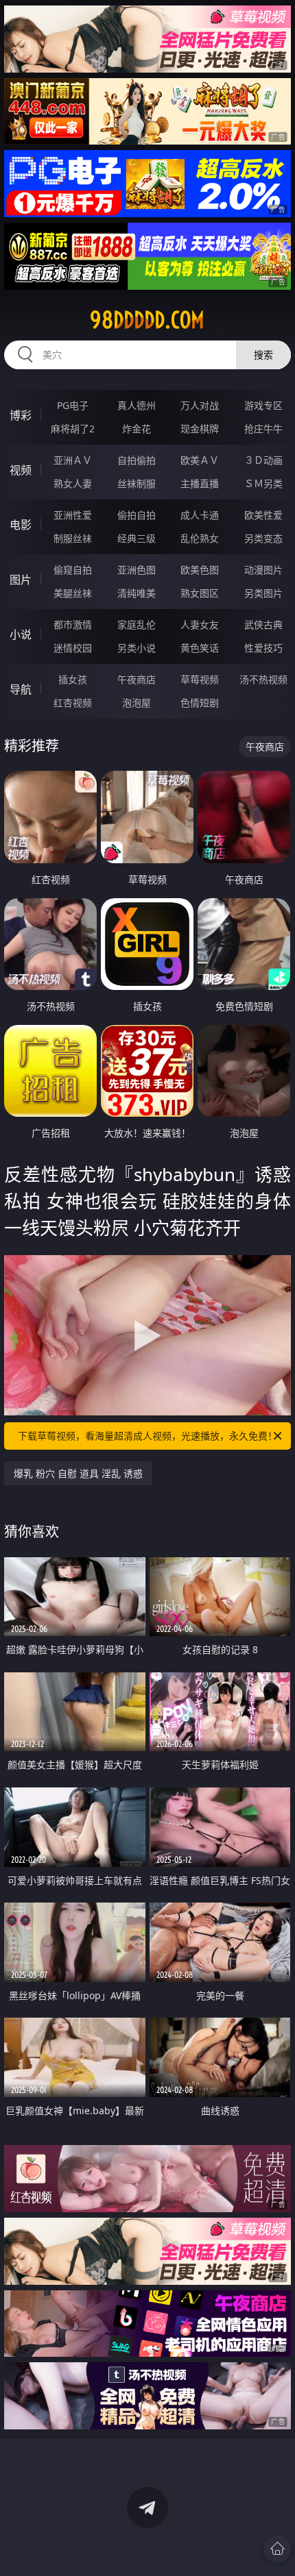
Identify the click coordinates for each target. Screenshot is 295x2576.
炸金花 (137, 429)
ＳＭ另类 (263, 483)
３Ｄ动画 (263, 460)
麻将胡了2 (73, 429)
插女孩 (73, 679)
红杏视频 (73, 703)
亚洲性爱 (73, 515)
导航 (21, 689)
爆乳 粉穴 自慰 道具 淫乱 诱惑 (78, 1473)
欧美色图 (200, 570)
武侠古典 (263, 624)
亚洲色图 (137, 570)
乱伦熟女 (200, 538)
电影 (21, 525)
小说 (21, 634)
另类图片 (263, 593)
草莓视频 (200, 679)
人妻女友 (200, 624)
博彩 (21, 415)
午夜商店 (137, 679)
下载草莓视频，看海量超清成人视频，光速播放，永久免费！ (147, 1436)
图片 (21, 580)
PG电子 (73, 405)
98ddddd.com (147, 320)
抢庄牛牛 (263, 429)
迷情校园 (73, 648)
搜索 (263, 355)
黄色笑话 (200, 648)
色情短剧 (200, 703)
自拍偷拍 (137, 460)
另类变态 (263, 538)
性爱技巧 (263, 648)
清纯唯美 (137, 593)
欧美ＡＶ (200, 460)
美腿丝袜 (73, 593)
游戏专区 (263, 405)
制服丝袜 (73, 538)
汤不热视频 (263, 679)
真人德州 (137, 405)
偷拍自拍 (137, 515)
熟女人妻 (73, 483)
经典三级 (137, 538)
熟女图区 (200, 593)
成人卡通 (200, 515)
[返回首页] (277, 2549)
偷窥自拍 (73, 570)
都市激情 (73, 624)
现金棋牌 (200, 429)
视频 (21, 470)
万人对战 (200, 405)
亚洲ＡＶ (73, 460)
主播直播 (200, 483)
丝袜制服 (137, 483)
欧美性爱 (263, 515)
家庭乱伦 (137, 624)
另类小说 (137, 648)
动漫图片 (263, 570)
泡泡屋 (137, 703)
